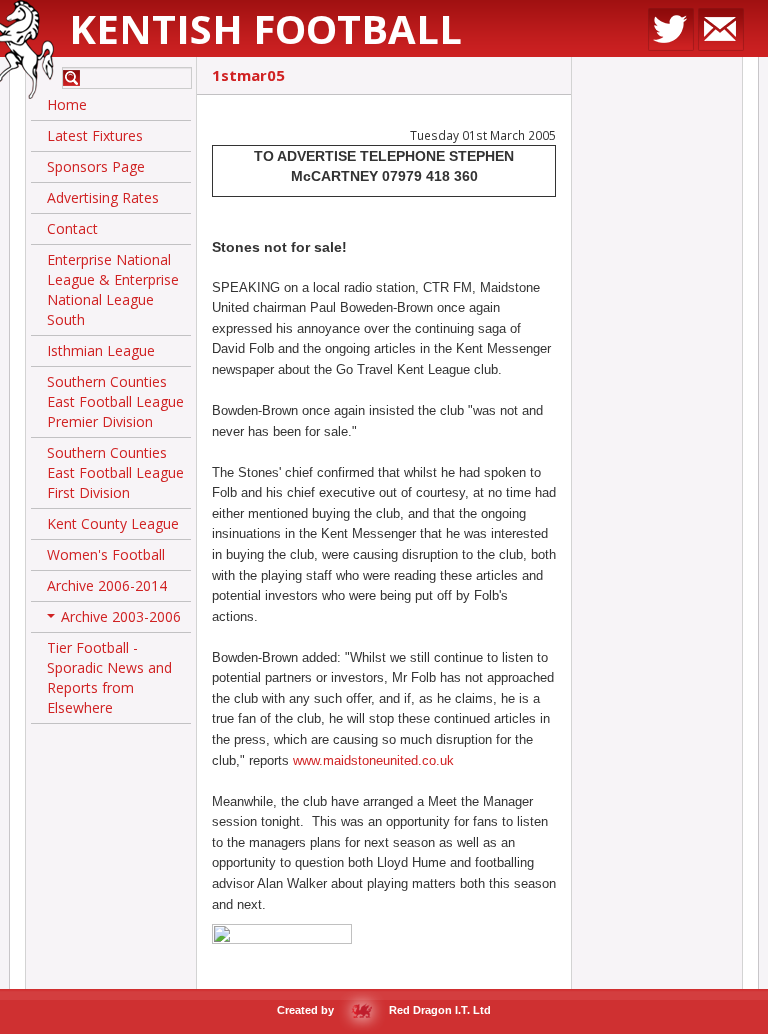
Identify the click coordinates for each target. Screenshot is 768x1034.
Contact (72, 228)
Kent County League (113, 523)
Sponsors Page (96, 166)
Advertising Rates (103, 197)
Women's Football (106, 554)
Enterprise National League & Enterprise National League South (113, 289)
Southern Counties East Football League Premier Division (115, 401)
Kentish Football (265, 28)
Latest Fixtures (95, 135)
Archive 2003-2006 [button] (116, 620)
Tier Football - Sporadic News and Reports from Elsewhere (109, 677)
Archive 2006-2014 (107, 585)
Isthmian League (101, 350)
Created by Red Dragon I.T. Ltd (384, 1010)
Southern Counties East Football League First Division (115, 472)
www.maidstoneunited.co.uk (373, 760)
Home (67, 104)
